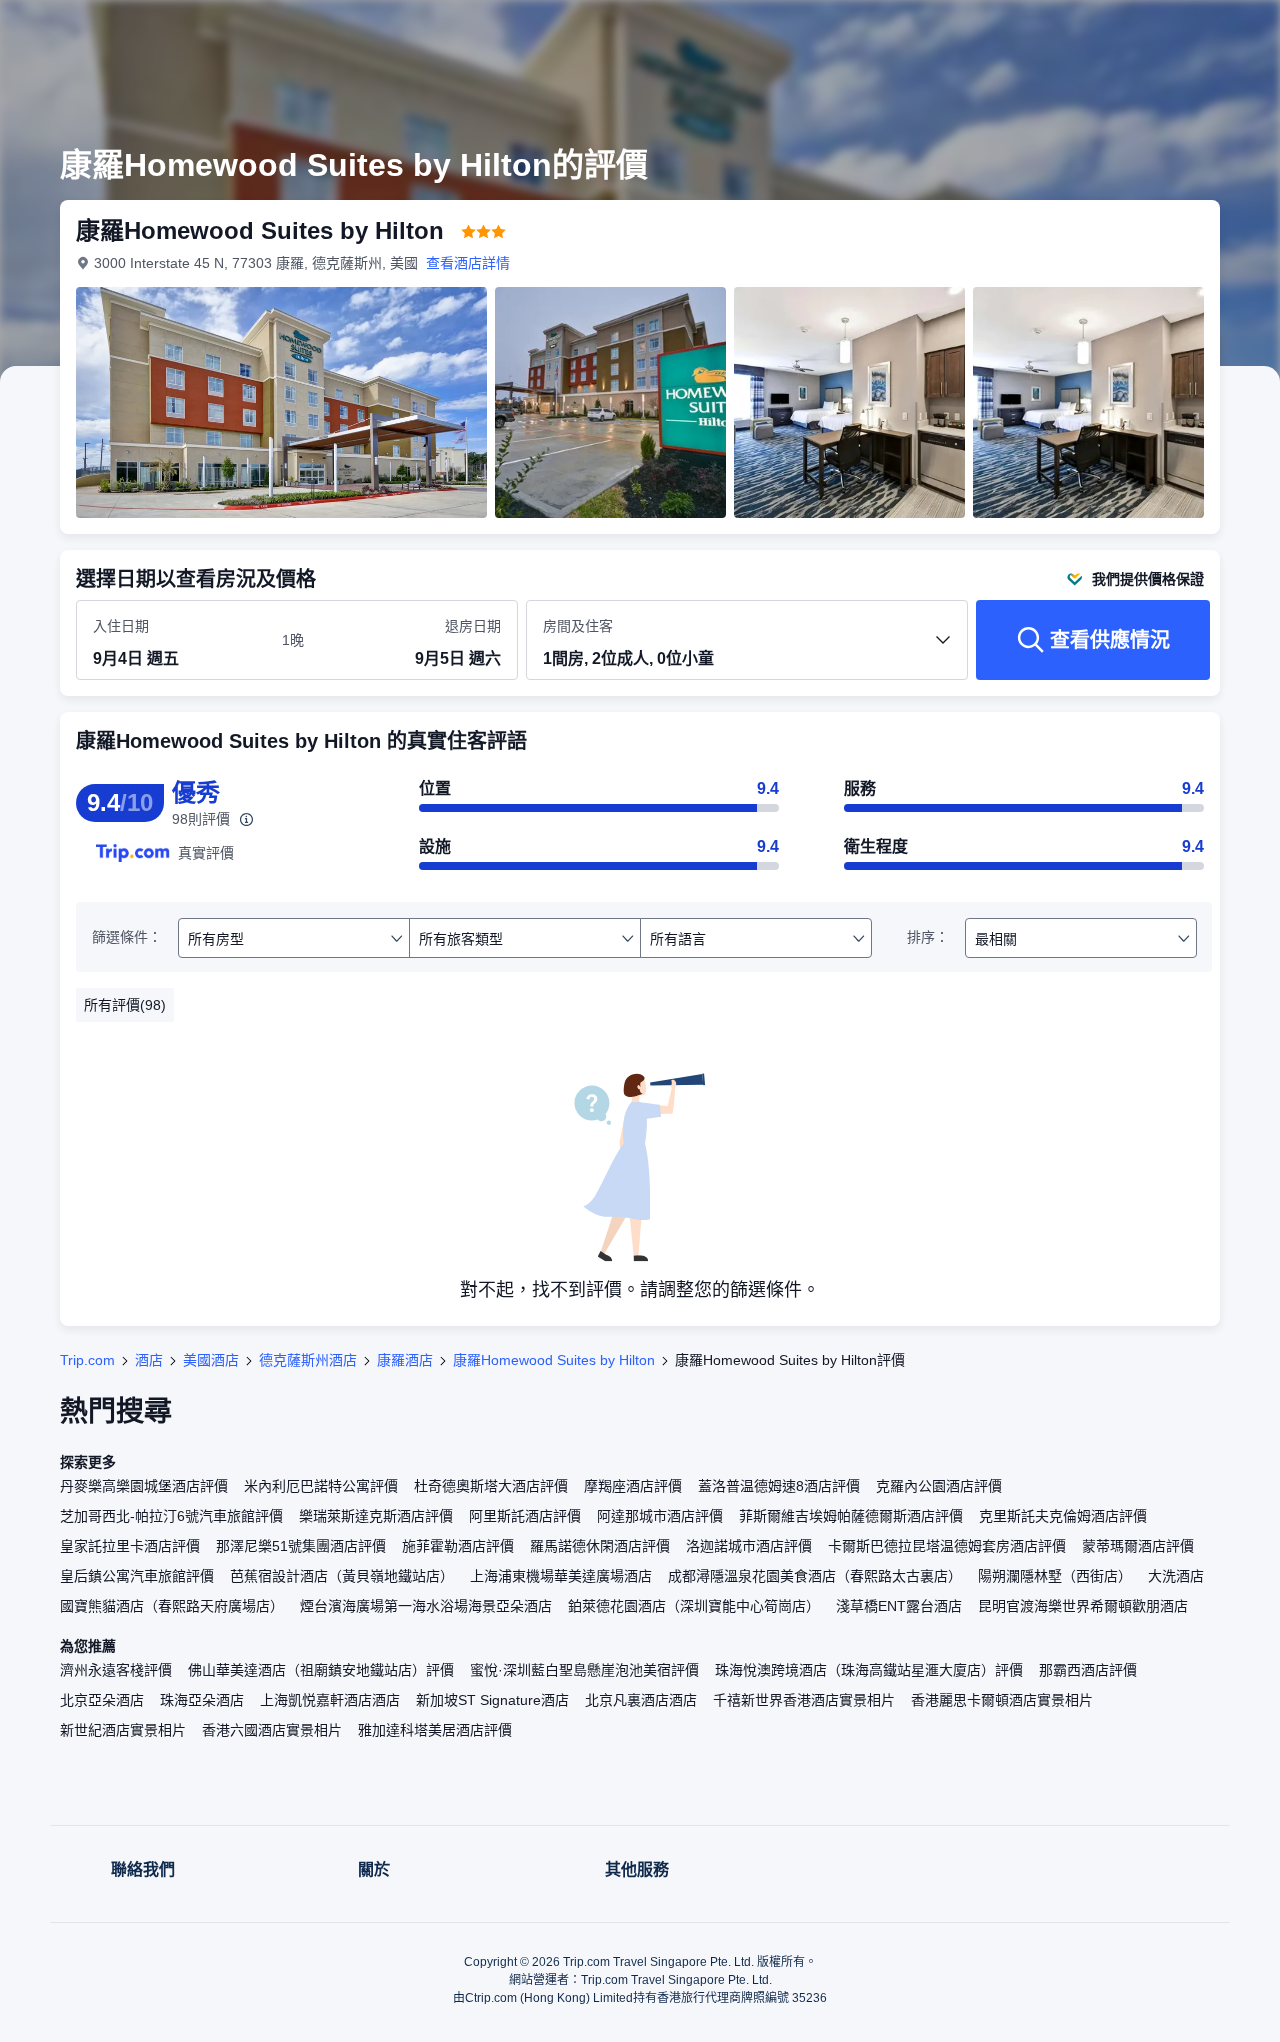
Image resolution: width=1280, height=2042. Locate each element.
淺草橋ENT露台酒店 (899, 1606)
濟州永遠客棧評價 (116, 1670)
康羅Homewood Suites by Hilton (554, 1360)
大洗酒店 (1176, 1576)
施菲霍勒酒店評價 (458, 1546)
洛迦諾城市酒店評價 (749, 1546)
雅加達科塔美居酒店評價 (435, 1730)
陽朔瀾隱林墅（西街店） (1055, 1576)
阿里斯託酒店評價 (525, 1516)
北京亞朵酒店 (102, 1700)
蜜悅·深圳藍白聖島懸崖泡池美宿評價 (584, 1670)
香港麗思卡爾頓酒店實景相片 (1002, 1700)
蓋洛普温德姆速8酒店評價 (779, 1486)
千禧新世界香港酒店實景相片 (804, 1700)
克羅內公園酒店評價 (939, 1486)
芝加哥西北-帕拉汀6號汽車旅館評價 (171, 1516)
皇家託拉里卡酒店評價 (130, 1546)
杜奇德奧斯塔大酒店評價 (491, 1486)
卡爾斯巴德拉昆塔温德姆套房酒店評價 (947, 1546)
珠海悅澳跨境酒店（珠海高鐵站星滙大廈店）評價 (869, 1670)
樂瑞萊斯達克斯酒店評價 (376, 1516)
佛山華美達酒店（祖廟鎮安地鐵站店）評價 (321, 1670)
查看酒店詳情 (468, 263)
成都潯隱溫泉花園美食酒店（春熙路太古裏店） (815, 1576)
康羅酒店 (405, 1360)
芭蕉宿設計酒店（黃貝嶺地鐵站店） (342, 1576)
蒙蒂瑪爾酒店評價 (1138, 1546)
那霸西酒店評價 (1088, 1670)
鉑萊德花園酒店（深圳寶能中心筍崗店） (694, 1606)
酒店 (149, 1360)
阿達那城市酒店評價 (660, 1516)
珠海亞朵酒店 (202, 1700)
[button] (1146, 33)
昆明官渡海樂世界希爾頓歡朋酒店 (1083, 1606)
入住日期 (121, 626)
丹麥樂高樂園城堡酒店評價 (144, 1486)
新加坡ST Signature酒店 (492, 1700)
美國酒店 (211, 1360)
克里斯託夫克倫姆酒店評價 (1063, 1516)
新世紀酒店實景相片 (123, 1730)
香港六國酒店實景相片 (272, 1730)
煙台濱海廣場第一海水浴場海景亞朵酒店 (426, 1606)
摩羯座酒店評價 (633, 1486)
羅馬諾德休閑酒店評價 (600, 1546)
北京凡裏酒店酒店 (641, 1700)
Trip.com (87, 1360)
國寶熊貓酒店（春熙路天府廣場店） (172, 1606)
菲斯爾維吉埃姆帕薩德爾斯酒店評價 (851, 1516)
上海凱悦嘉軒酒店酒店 (330, 1700)
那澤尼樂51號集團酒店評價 (301, 1546)
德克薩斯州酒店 (308, 1360)
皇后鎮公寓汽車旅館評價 (137, 1576)
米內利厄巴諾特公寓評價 (321, 1486)
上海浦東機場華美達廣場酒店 (561, 1576)
